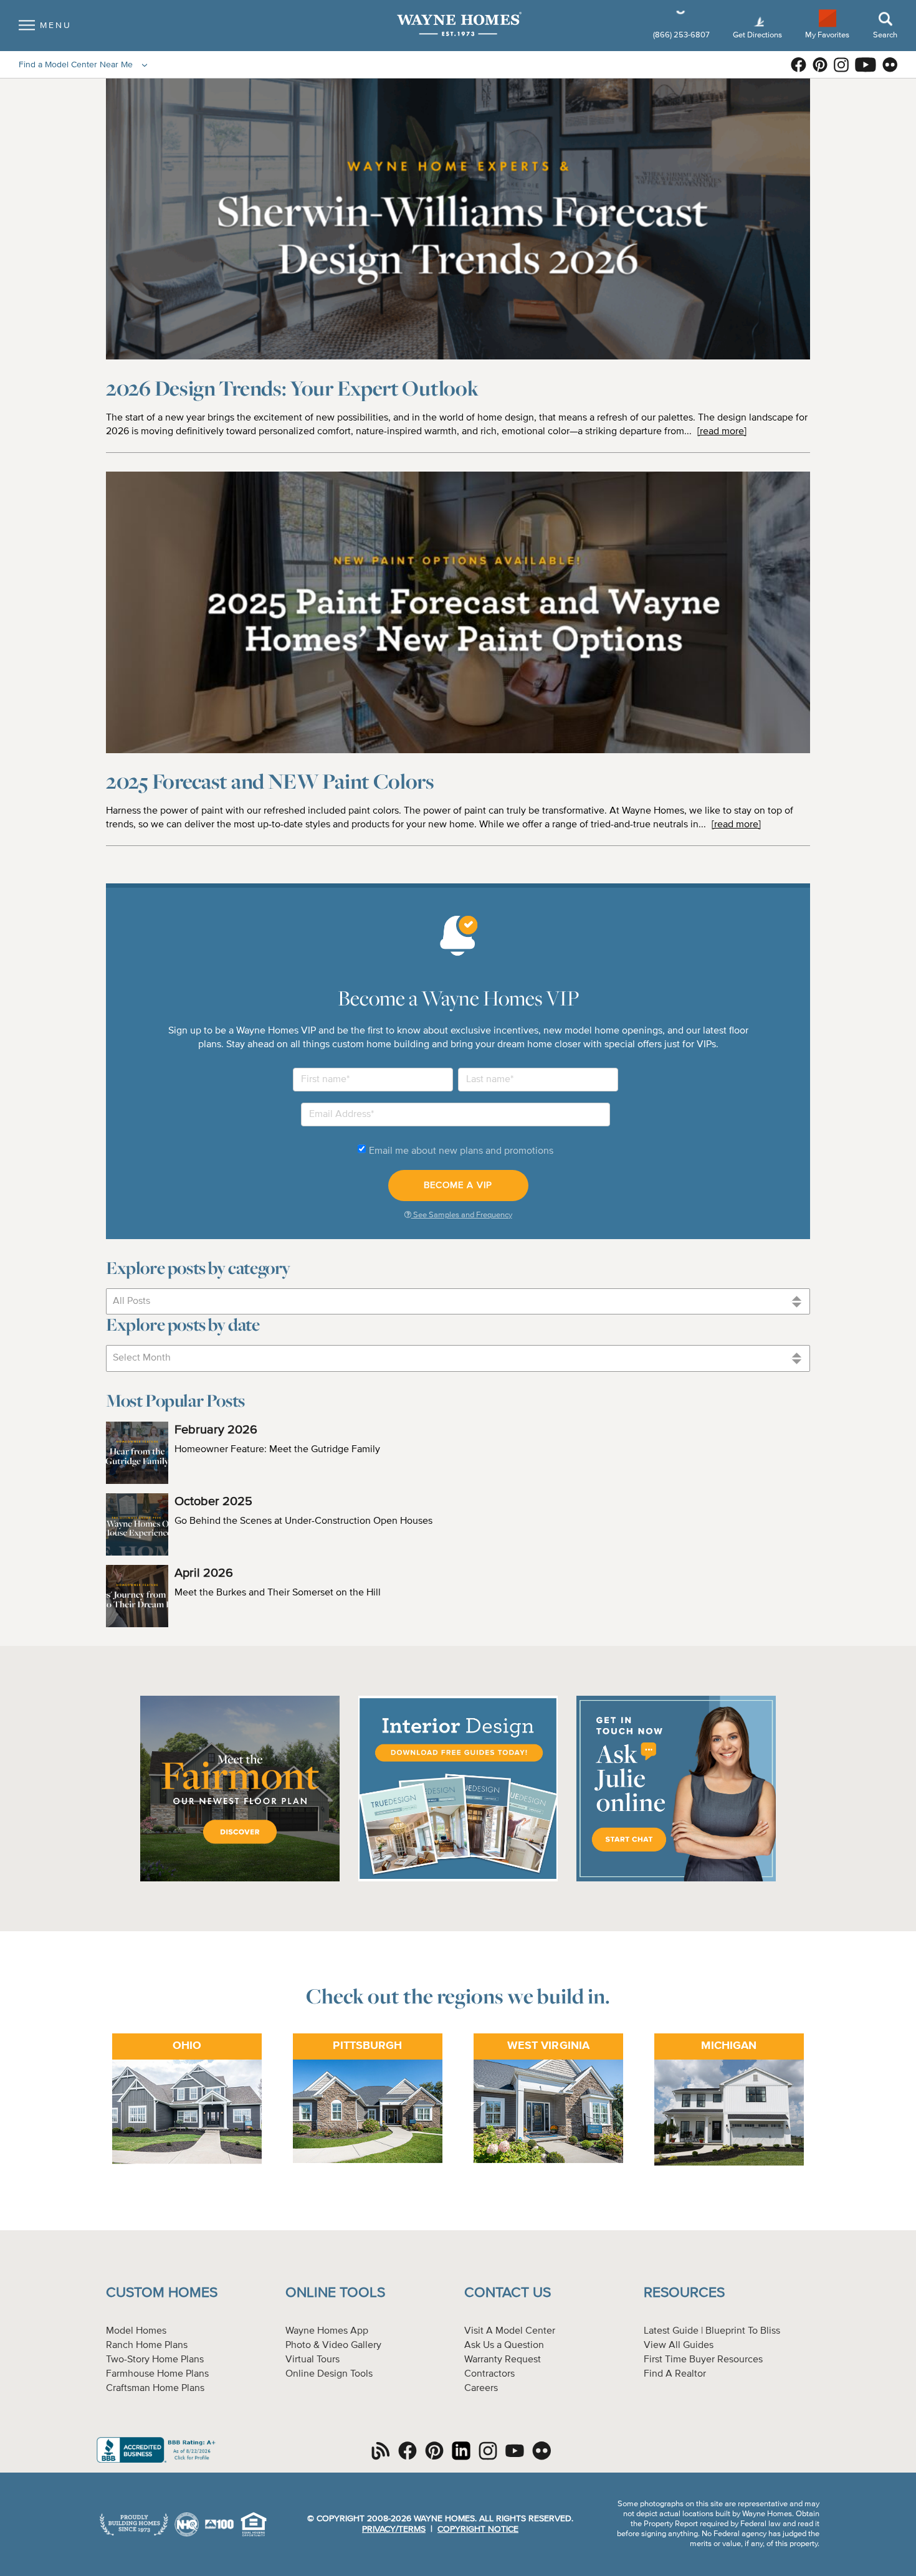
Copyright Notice (478, 2529)
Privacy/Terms (394, 2529)
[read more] (722, 432)
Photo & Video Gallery (333, 2345)
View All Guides (679, 2345)
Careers (481, 2388)
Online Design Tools (329, 2374)
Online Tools (335, 2293)
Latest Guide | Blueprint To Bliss (712, 2331)
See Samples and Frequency (462, 1215)
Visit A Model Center (510, 2331)
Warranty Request (503, 2360)
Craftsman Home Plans (155, 2388)
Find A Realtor (675, 2374)
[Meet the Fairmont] (240, 1880)
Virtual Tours (312, 2360)
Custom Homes (162, 2293)
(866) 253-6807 (682, 35)
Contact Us (508, 2293)
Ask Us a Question (504, 2345)
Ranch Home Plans (147, 2345)
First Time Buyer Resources (703, 2360)
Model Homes (136, 2331)
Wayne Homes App (327, 2331)
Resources (684, 2293)
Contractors (489, 2374)
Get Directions (758, 35)
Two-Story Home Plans (155, 2360)
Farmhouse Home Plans (157, 2374)
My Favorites (827, 35)
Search (885, 35)
